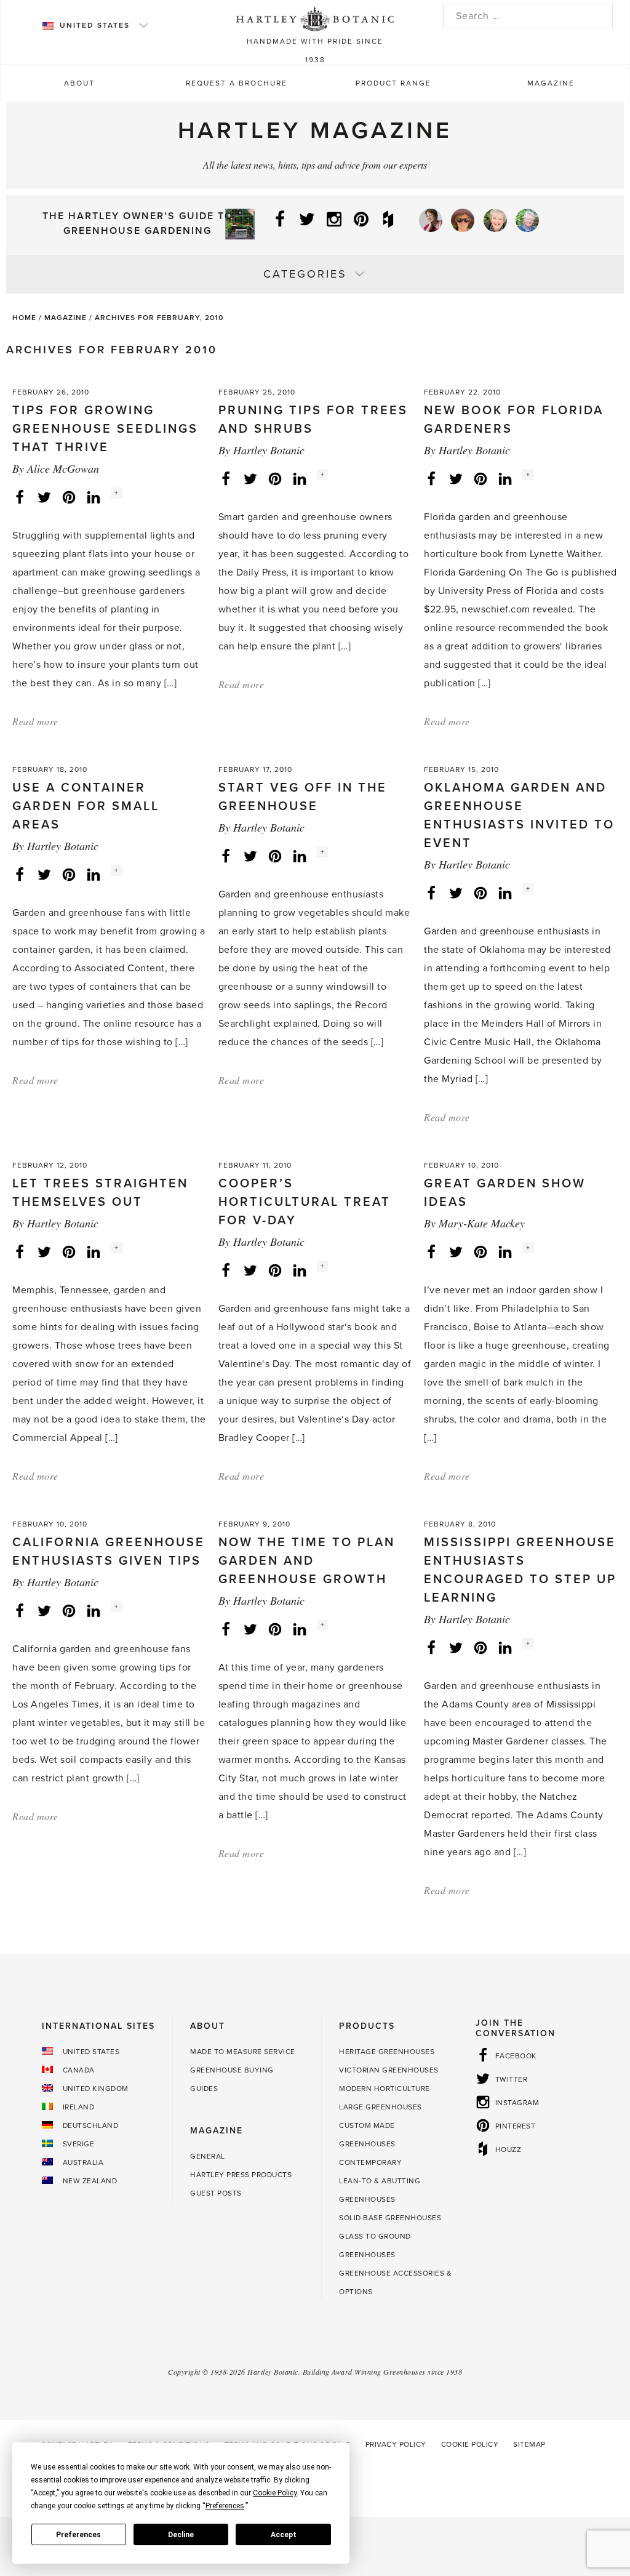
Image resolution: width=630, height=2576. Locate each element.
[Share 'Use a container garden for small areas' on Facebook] (20, 874)
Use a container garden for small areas (86, 806)
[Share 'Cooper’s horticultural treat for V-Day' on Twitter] (250, 1270)
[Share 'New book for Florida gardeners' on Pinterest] (480, 478)
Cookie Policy (470, 2444)
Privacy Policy (396, 2444)
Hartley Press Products (241, 2175)
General (208, 2156)
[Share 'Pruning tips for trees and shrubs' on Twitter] (250, 478)
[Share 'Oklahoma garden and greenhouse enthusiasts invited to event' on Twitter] (456, 893)
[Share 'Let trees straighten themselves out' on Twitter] (44, 1251)
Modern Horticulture (385, 2088)
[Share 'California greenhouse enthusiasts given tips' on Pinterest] (69, 1610)
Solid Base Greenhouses (390, 2218)
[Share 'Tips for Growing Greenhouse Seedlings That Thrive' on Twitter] (44, 497)
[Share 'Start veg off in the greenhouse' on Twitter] (250, 856)
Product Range (393, 83)
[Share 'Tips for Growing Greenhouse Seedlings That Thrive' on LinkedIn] (94, 497)
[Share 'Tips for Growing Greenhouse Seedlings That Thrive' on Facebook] (20, 497)
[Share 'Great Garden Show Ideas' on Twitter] (456, 1251)
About (79, 83)
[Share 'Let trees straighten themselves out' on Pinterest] (69, 1251)
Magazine (551, 83)
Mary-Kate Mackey (482, 1223)
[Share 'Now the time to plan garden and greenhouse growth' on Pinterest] (275, 1629)
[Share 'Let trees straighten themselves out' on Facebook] (20, 1251)
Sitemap (529, 2444)
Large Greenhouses (381, 2107)
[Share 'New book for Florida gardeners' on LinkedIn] (505, 478)
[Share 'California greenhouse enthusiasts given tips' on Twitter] (44, 1610)
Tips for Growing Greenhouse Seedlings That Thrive (105, 429)
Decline (181, 2535)
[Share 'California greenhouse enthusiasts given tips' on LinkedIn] (94, 1610)
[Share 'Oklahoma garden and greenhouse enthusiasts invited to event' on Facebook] (431, 893)
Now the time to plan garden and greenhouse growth (307, 1561)
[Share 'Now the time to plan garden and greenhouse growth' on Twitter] (250, 1629)
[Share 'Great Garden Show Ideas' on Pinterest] (480, 1251)
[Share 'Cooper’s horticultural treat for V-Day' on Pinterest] (275, 1270)
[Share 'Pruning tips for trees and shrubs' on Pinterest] (275, 478)
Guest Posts (216, 2193)
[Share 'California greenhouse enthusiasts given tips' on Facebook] (20, 1610)
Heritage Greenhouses (387, 2052)
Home (24, 318)
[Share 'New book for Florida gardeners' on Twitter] (456, 478)
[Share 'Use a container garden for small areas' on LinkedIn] (94, 874)
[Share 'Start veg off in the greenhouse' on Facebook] (226, 856)
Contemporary (370, 2162)
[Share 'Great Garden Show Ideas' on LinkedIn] (505, 1251)
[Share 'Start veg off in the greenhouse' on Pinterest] (275, 856)
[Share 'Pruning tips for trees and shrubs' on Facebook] (226, 478)
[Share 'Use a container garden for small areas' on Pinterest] (69, 874)
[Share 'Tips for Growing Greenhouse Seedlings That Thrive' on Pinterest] (69, 497)
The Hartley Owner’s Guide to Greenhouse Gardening (138, 223)
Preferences (78, 2535)
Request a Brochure (237, 83)
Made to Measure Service (243, 2052)
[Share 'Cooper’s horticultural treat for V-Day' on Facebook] (226, 1270)
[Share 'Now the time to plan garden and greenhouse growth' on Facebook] (226, 1629)
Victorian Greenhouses (389, 2070)
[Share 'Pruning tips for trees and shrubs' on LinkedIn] (300, 478)
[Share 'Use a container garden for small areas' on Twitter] (44, 874)
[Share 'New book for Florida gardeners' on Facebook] (431, 478)
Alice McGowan (63, 468)
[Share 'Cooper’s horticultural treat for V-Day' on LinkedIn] (300, 1270)
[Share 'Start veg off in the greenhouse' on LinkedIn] (300, 856)
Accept (284, 2535)
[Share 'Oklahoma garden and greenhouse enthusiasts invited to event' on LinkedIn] (505, 893)
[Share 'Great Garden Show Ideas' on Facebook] (431, 1251)
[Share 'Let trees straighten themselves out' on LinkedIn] (94, 1251)
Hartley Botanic (269, 450)
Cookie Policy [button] (275, 2493)
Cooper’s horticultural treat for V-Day (305, 1202)
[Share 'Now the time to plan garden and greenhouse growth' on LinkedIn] (300, 1629)
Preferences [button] (225, 2506)
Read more (35, 721)
